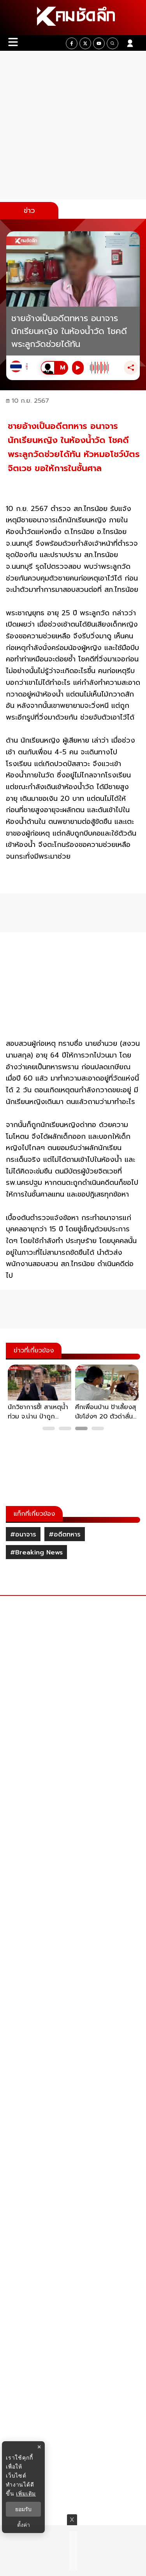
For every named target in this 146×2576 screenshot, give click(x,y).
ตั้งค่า (24, 2525)
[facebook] (72, 43)
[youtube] (99, 43)
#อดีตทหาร (65, 1535)
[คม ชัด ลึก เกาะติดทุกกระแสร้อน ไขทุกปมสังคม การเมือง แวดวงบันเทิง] (73, 18)
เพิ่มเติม (26, 2493)
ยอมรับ (23, 2509)
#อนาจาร (23, 1535)
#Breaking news (36, 1552)
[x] (85, 43)
